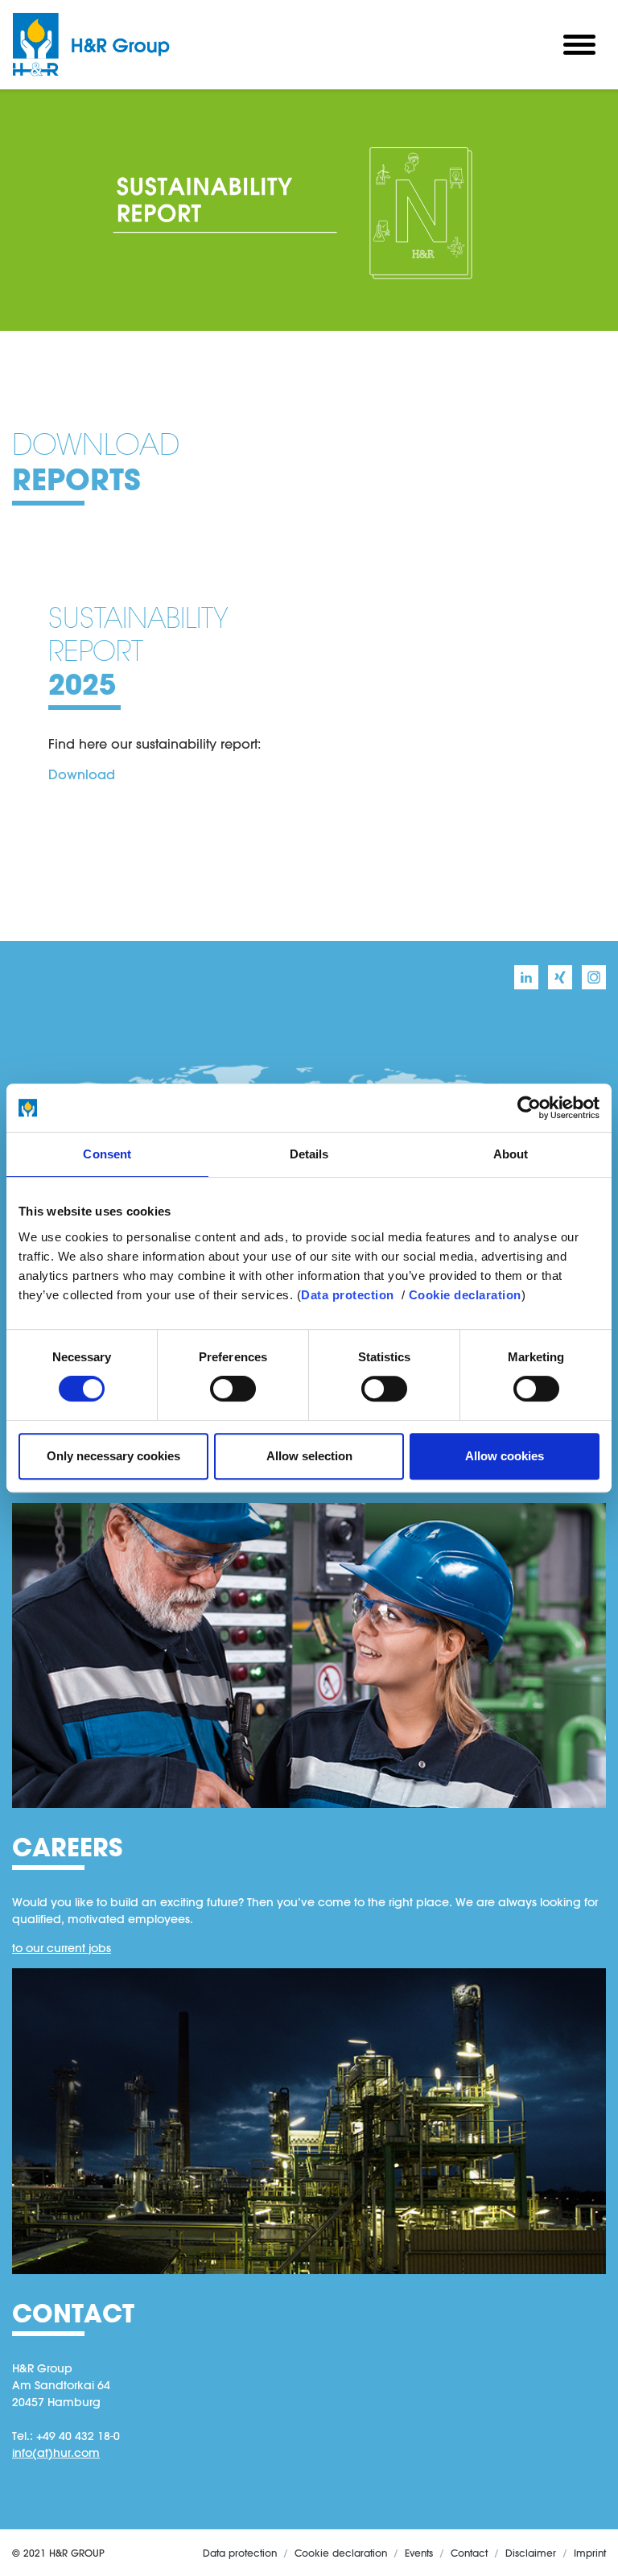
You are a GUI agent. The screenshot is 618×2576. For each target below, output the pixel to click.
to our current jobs (62, 1948)
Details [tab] (309, 1154)
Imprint (590, 2553)
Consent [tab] (107, 1154)
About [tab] (511, 1154)
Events (419, 2553)
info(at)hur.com (56, 2453)
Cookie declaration (465, 1295)
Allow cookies (505, 1456)
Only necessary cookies (113, 1456)
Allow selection (309, 1456)
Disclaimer (531, 2553)
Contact (469, 2553)
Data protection (348, 1295)
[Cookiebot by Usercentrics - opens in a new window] (529, 1108)
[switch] (233, 1389)
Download (82, 774)
